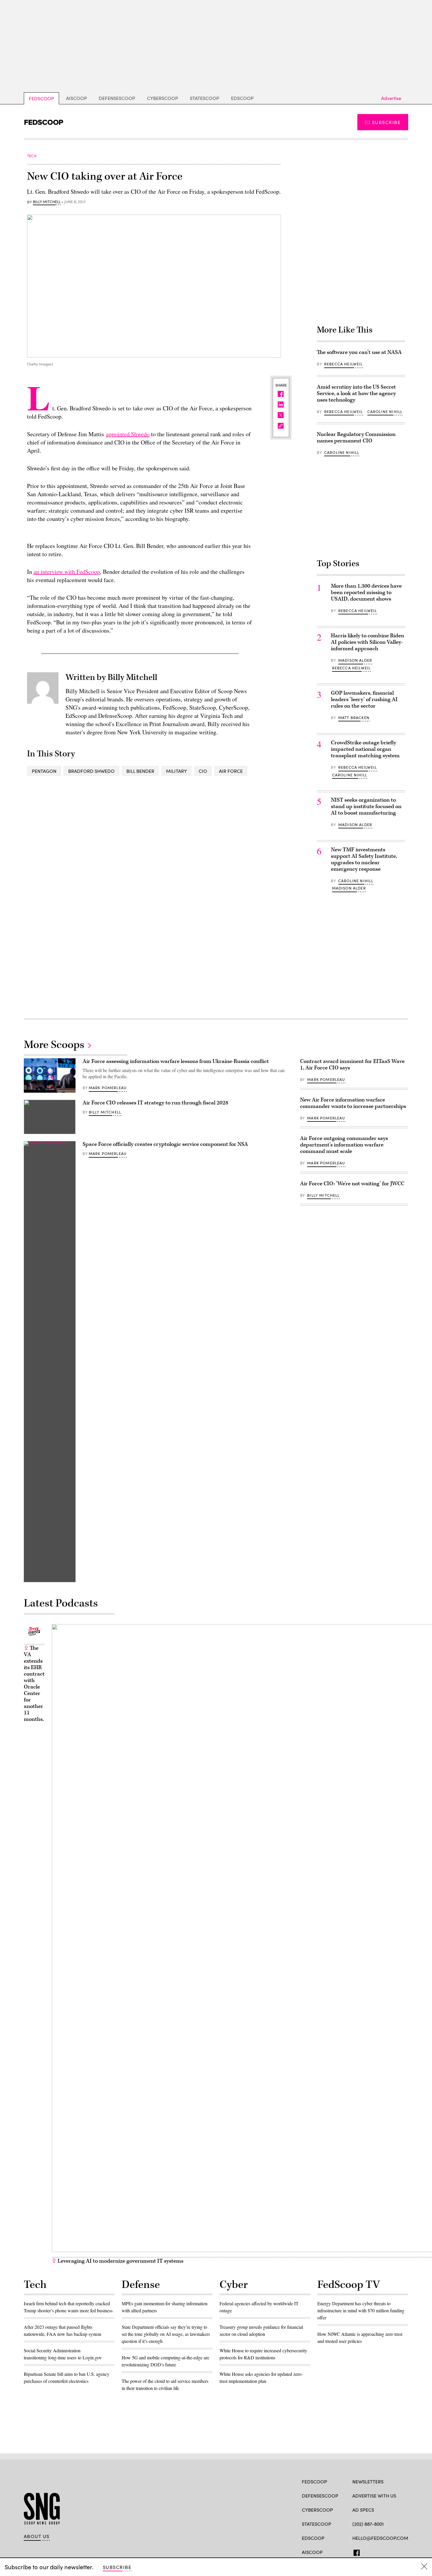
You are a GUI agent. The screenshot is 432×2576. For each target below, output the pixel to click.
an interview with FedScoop (67, 572)
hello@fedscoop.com (380, 2538)
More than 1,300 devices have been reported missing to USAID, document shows (366, 592)
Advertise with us (374, 2496)
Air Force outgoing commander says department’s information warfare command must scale (344, 1145)
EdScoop (242, 98)
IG (387, 2552)
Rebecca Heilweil (344, 364)
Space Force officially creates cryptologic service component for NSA (165, 1144)
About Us (37, 2536)
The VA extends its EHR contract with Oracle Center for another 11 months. (34, 1684)
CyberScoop (163, 98)
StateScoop (205, 98)
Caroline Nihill (385, 412)
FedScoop (41, 98)
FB (355, 2552)
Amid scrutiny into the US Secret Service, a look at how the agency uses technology (356, 393)
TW (367, 2552)
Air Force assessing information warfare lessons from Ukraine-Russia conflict (176, 1061)
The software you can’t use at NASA (359, 352)
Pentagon (44, 771)
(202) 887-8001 (368, 2524)
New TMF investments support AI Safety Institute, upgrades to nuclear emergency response (364, 859)
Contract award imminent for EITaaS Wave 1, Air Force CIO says (352, 1065)
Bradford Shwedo (91, 771)
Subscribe (386, 122)
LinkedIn (378, 2552)
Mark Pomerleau (108, 1088)
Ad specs (363, 2510)
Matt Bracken (354, 718)
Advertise (391, 98)
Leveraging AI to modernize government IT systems (120, 2261)
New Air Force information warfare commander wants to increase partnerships (353, 1103)
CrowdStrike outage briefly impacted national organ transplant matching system (365, 749)
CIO (203, 771)
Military (176, 771)
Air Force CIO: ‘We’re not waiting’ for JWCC (352, 1184)
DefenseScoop (117, 98)
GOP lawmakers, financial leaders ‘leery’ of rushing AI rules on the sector (364, 699)
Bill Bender (140, 771)
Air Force (231, 771)
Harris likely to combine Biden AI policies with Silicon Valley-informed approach (367, 642)
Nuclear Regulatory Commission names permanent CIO (356, 438)
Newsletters (368, 2481)
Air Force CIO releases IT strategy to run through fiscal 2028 (155, 1103)
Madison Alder (355, 660)
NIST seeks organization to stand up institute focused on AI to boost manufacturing (366, 806)
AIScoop (77, 98)
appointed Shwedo (128, 434)
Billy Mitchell (47, 202)
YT (399, 2552)
